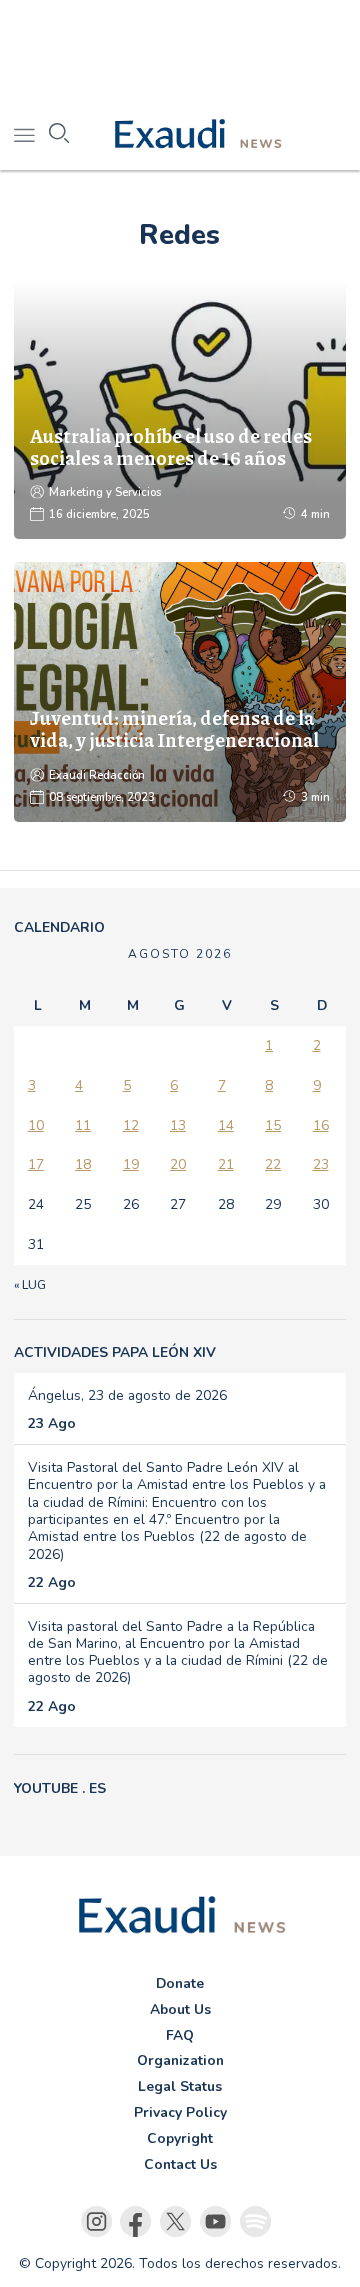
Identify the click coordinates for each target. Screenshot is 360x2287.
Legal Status (180, 2086)
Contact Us (180, 2164)
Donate (180, 1983)
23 (321, 1164)
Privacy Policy (180, 2112)
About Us (180, 2009)
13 (178, 1125)
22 (273, 1164)
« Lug (30, 1285)
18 (83, 1164)
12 (131, 1125)
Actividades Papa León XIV (115, 1352)
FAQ (180, 2035)
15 (273, 1125)
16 (321, 1125)
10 (36, 1125)
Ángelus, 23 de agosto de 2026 (127, 1395)
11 (83, 1125)
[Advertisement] (180, 50)
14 (226, 1125)
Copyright (180, 2138)
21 (226, 1164)
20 (178, 1164)
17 (36, 1164)
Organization (180, 2060)
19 (131, 1164)
